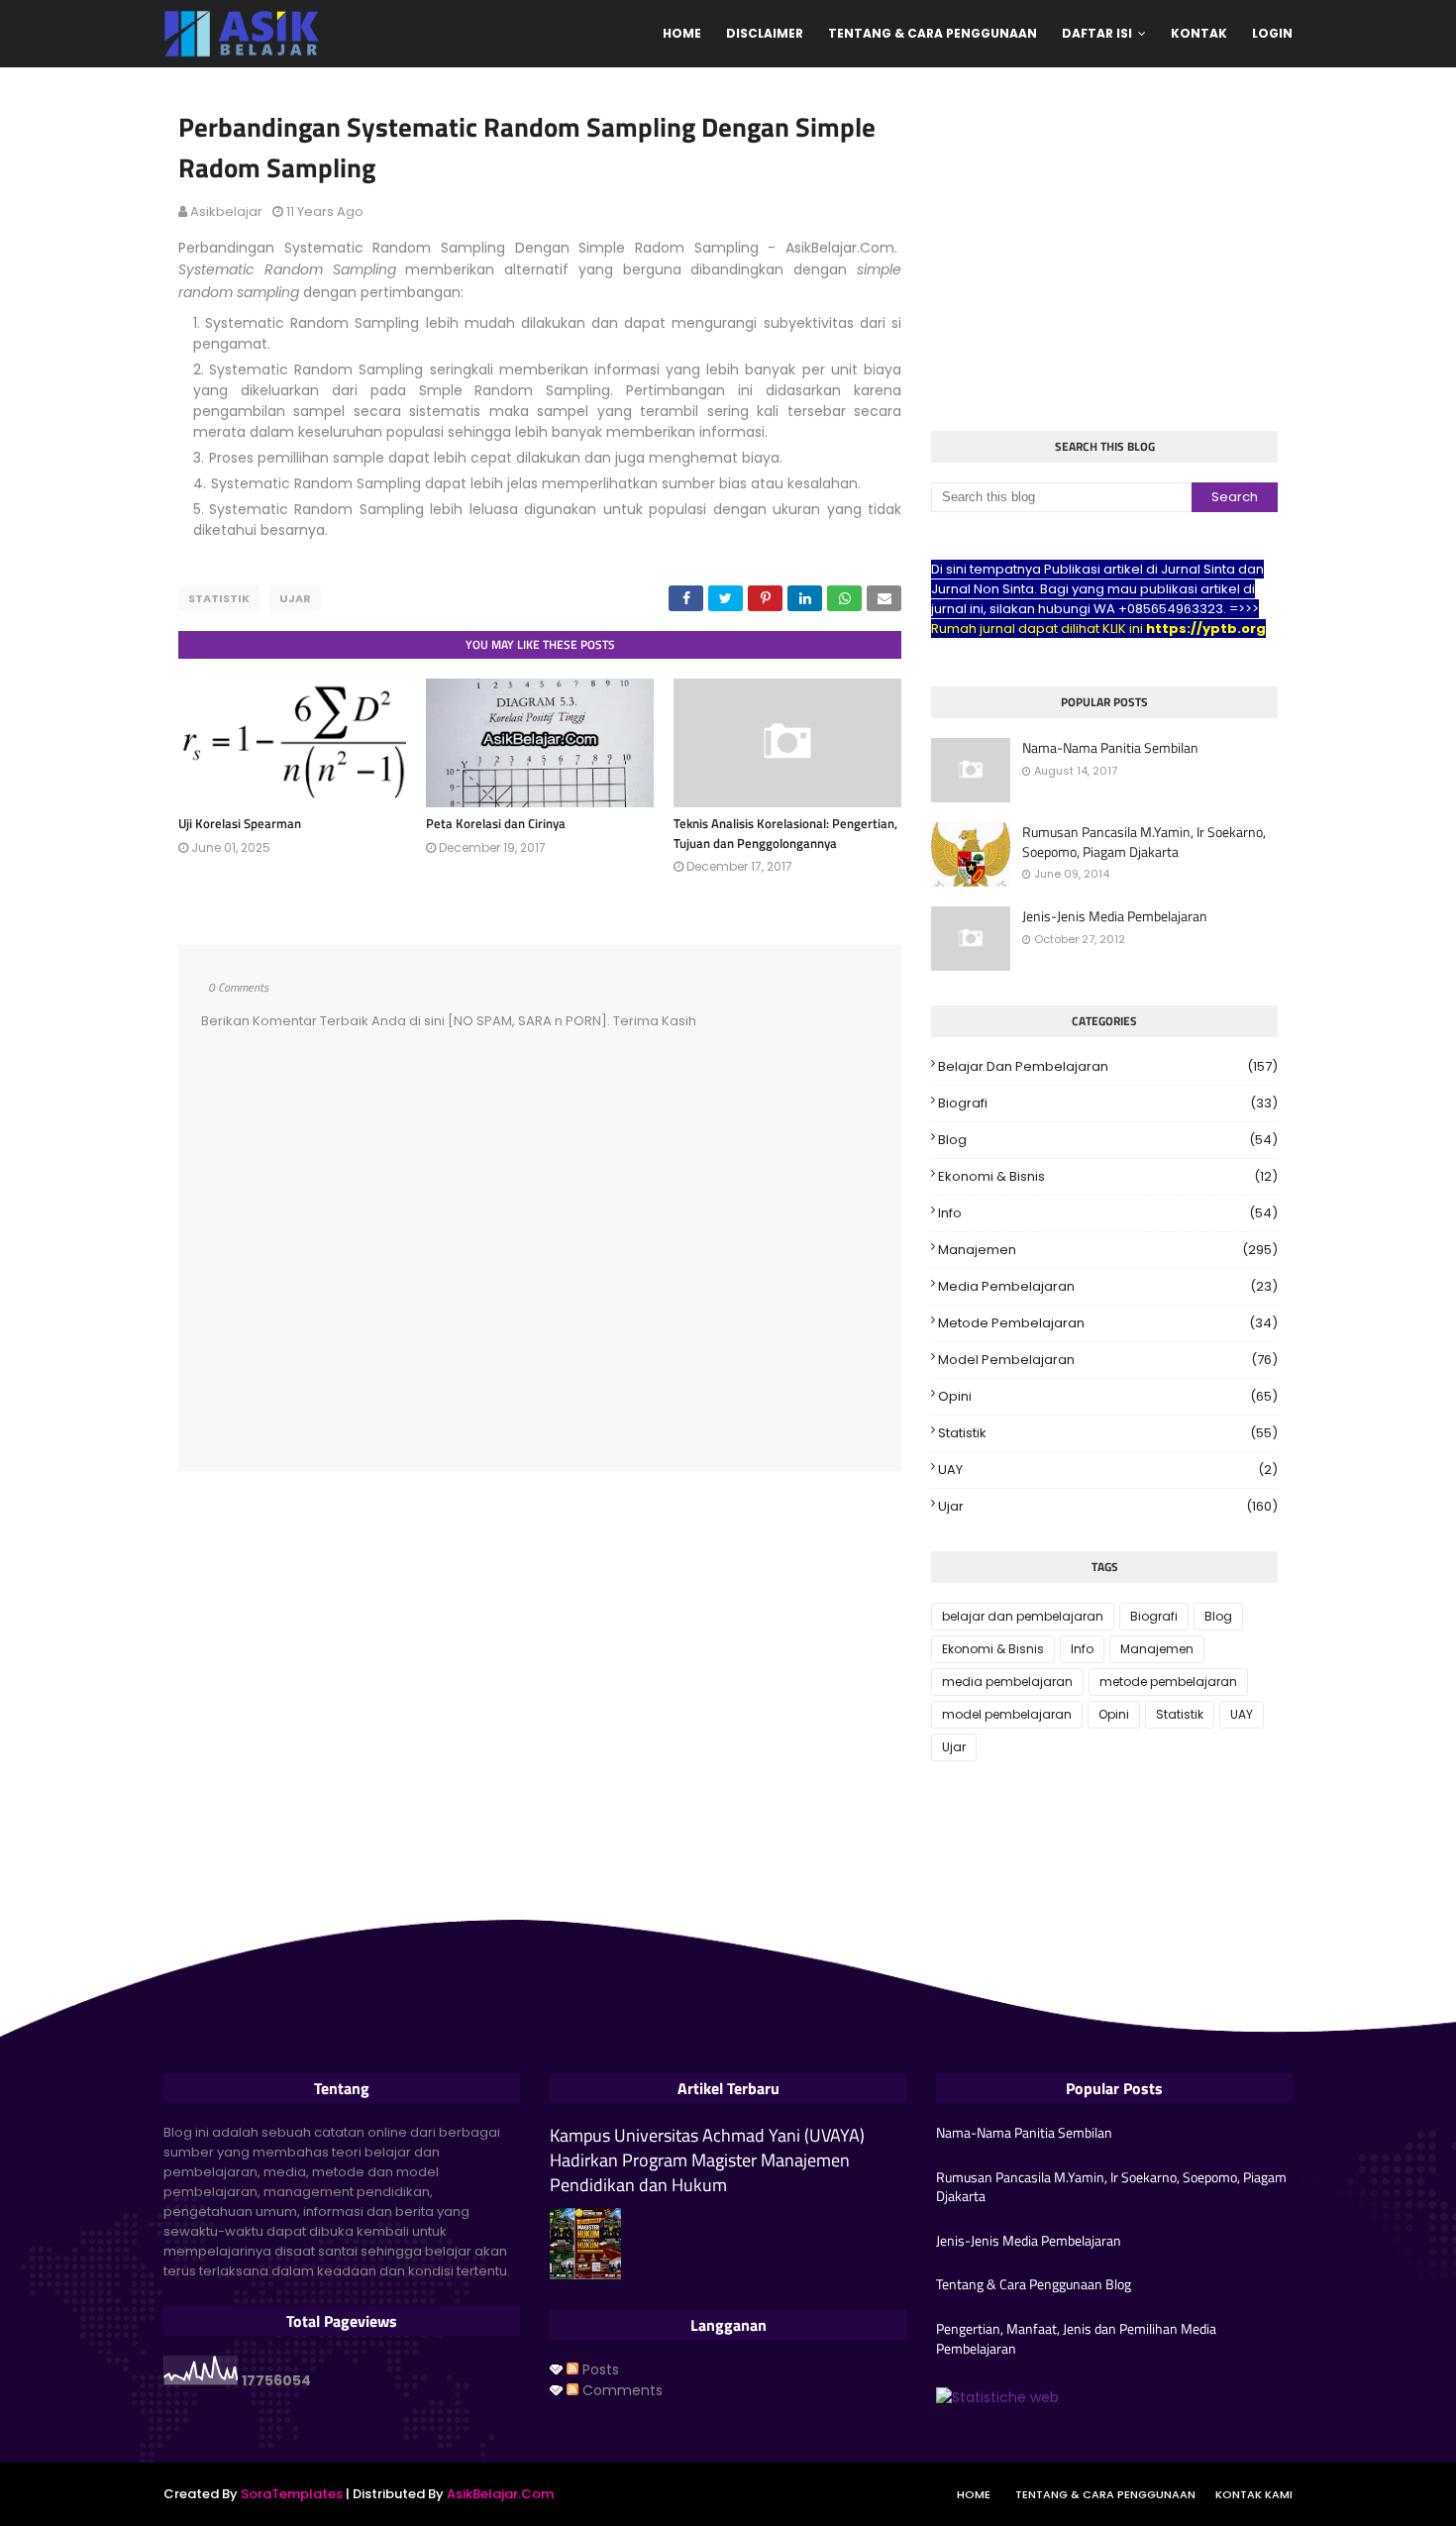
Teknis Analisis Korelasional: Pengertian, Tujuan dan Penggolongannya (785, 833)
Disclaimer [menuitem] (765, 33)
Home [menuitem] (682, 33)
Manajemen (1108, 1250)
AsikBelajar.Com (500, 2494)
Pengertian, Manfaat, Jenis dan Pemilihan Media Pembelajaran (1076, 2338)
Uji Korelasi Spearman (240, 823)
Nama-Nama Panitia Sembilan (1110, 748)
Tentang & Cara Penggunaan (1105, 2494)
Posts (599, 2369)
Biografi (1108, 1103)
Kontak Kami (1254, 2494)
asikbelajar (226, 211)
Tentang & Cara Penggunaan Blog (1034, 2284)
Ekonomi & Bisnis (1108, 1176)
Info (1108, 1213)
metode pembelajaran (1108, 1323)
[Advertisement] (1104, 252)
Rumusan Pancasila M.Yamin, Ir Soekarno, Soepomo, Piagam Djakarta (1144, 842)
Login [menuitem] (1272, 33)
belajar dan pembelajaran (1108, 1066)
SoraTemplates (292, 2494)
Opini (1108, 1396)
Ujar (295, 598)
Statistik (219, 598)
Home (974, 2494)
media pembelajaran (1108, 1286)
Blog (1108, 1140)
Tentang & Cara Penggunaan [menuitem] (933, 33)
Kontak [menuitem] (1199, 33)
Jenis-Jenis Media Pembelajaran (1115, 916)
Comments (621, 2390)
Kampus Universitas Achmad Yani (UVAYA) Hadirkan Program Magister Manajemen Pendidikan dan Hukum (707, 2160)
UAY (1108, 1470)
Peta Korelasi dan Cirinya (496, 823)
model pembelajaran (1108, 1360)
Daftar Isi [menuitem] (1097, 33)
